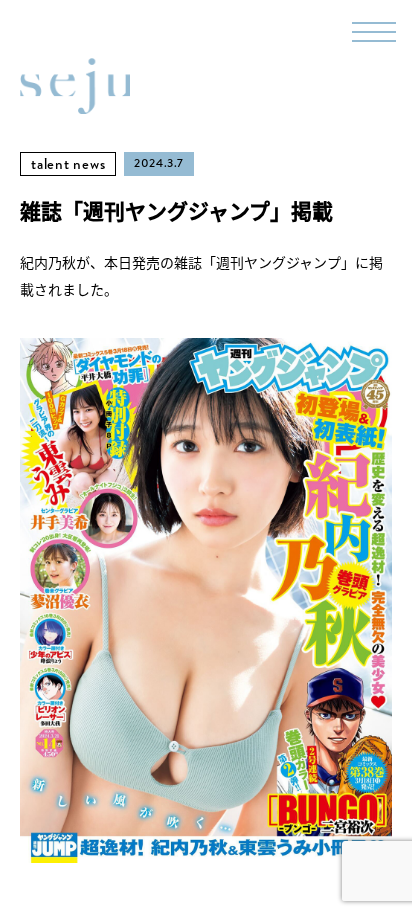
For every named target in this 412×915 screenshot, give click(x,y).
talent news (68, 164)
